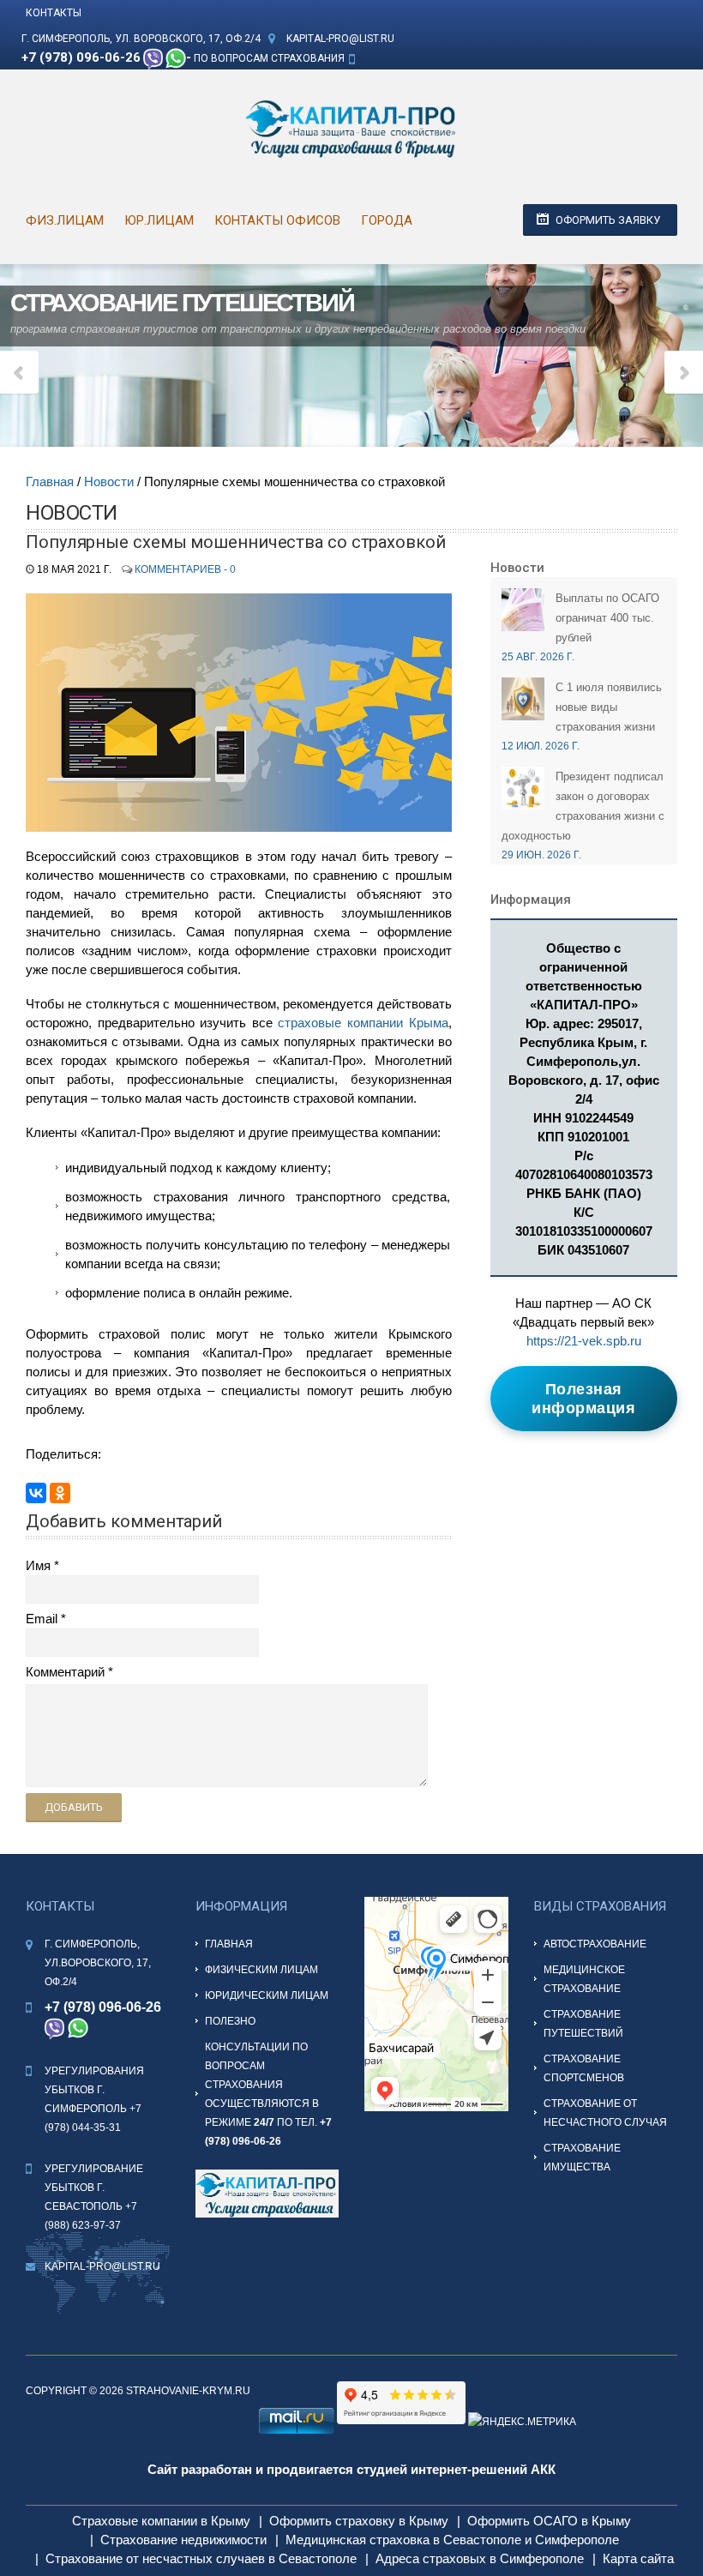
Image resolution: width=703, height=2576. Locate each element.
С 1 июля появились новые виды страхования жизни (609, 707)
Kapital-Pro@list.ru (102, 2266)
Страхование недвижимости (183, 2540)
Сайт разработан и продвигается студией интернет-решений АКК (351, 2469)
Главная (50, 481)
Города (387, 220)
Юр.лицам (159, 220)
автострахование (595, 1944)
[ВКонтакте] (36, 1493)
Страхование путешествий (182, 303)
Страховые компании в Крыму (161, 2521)
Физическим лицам (261, 1970)
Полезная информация (583, 1399)
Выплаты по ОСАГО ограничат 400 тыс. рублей (607, 618)
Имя (38, 1565)
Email (42, 1619)
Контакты (54, 13)
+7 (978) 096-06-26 (81, 57)
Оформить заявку (608, 220)
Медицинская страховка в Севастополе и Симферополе (452, 2540)
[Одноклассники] (60, 1493)
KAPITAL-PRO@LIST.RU (340, 39)
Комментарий (65, 1672)
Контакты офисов (277, 220)
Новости (109, 481)
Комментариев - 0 (185, 569)
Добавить (74, 1807)
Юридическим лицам (267, 1995)
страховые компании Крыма (363, 1023)
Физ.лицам (65, 220)
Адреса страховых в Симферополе (480, 2558)
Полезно (230, 2021)
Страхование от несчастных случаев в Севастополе (201, 2558)
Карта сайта (638, 2558)
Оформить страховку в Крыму (359, 2521)
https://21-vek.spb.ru (584, 1341)
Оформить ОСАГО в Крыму (549, 2521)
